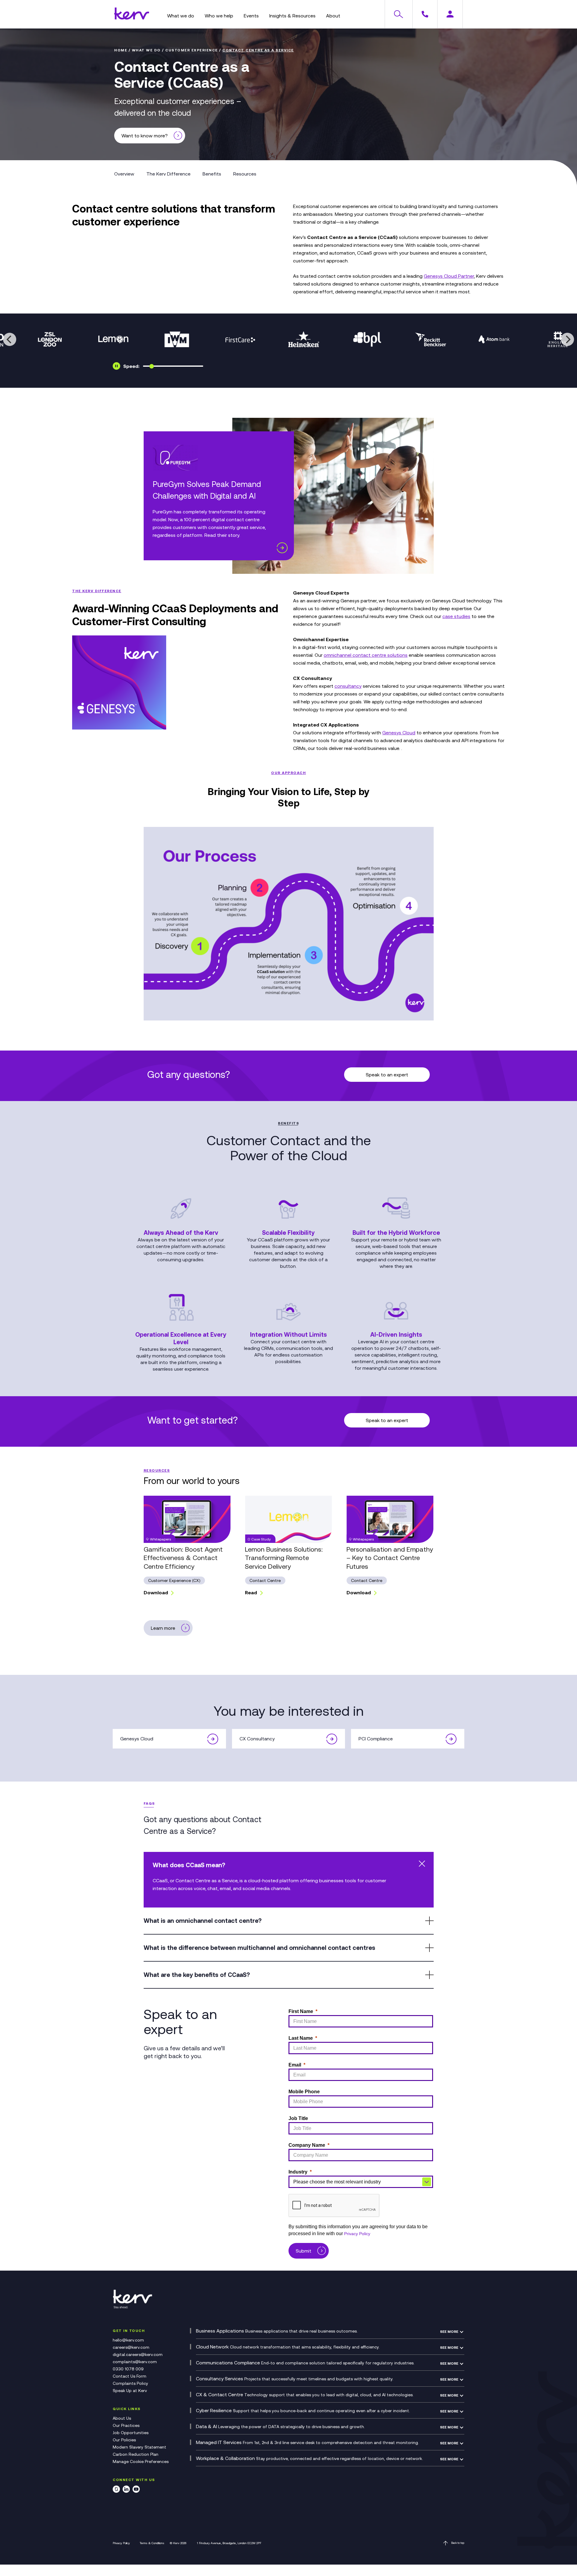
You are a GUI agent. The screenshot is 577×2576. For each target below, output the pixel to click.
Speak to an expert (387, 1075)
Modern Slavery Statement (139, 2447)
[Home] (132, 18)
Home (121, 50)
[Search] (398, 14)
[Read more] (213, 1739)
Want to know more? (145, 136)
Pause (116, 366)
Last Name (301, 2038)
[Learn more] (282, 548)
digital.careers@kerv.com (138, 2354)
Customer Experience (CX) (174, 1580)
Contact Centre (265, 1580)
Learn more (163, 1628)
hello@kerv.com (128, 2340)
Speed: (131, 366)
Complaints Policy (130, 2383)
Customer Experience (192, 50)
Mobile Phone (304, 2092)
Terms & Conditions (152, 2543)
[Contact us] (425, 14)
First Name (301, 2011)
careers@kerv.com (131, 2347)
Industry (298, 2172)
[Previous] (10, 339)
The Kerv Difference (168, 174)
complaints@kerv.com (135, 2362)
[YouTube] (136, 2490)
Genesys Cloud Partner (449, 276)
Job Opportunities (131, 2433)
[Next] (567, 339)
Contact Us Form (130, 2376)
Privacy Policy (357, 2234)
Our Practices (126, 2425)
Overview (124, 174)
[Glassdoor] (116, 2490)
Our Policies (124, 2440)
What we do (146, 50)
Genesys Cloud (399, 733)
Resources (245, 174)
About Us (122, 2418)
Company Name (307, 2145)
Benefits (212, 174)
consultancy (348, 686)
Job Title (298, 2118)
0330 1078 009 (128, 2369)
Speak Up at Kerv (130, 2391)
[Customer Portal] (450, 14)
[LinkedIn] (126, 2490)
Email (295, 2065)
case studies (456, 616)
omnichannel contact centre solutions (366, 655)
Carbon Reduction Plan (136, 2454)
